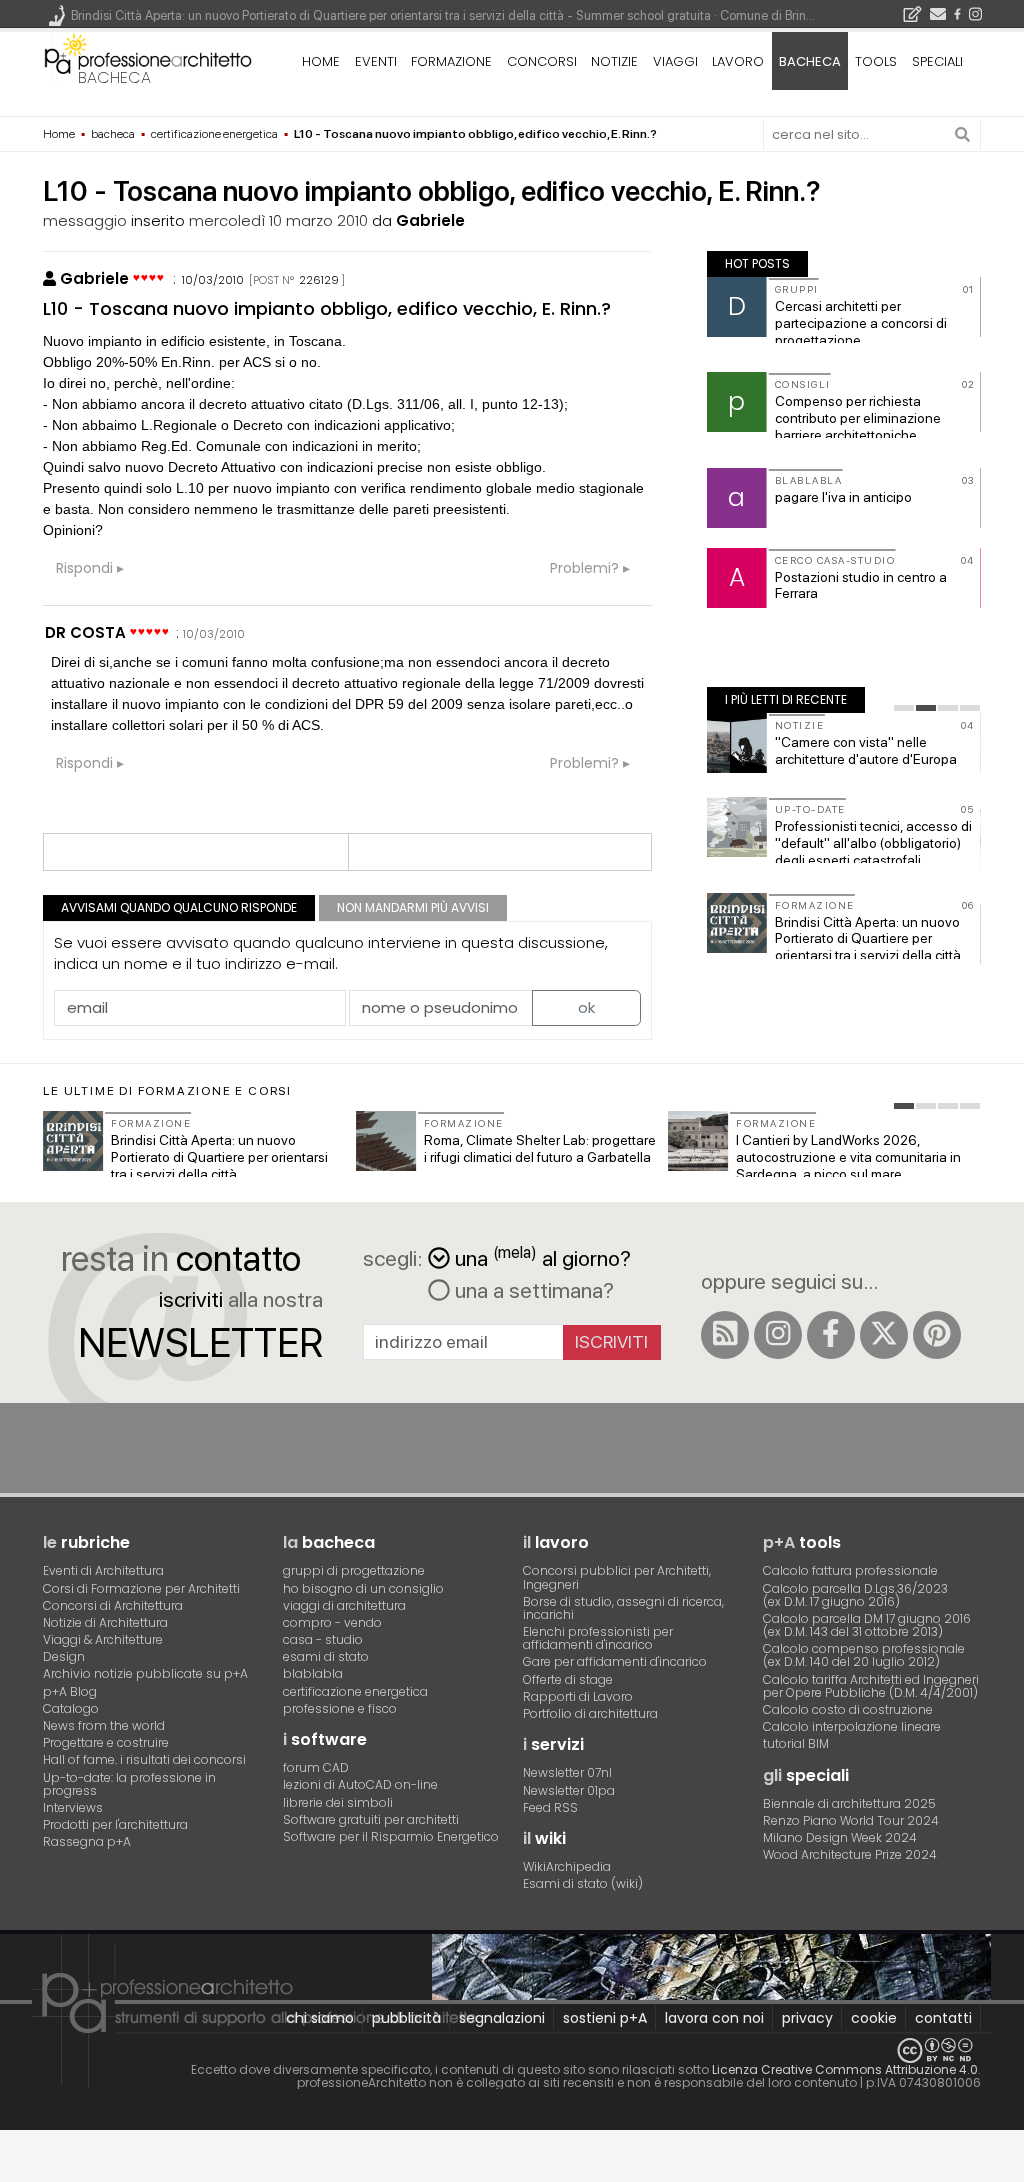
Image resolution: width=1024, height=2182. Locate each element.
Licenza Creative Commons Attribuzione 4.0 (845, 2069)
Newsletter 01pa (569, 1790)
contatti (943, 2018)
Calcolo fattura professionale (850, 1570)
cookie (874, 2018)
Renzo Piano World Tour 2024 (851, 1820)
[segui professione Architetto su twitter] (884, 1335)
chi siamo (320, 2018)
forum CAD (316, 1767)
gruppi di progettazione (354, 1570)
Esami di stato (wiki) (583, 1883)
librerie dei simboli (338, 1802)
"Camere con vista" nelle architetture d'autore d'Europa (866, 750)
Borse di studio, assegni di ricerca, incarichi (623, 1608)
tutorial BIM (796, 1743)
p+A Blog (70, 1691)
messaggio (85, 220)
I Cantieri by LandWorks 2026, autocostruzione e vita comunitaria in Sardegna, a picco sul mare (848, 1157)
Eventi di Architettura (103, 1570)
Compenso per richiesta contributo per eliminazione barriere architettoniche (858, 418)
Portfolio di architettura (590, 1713)
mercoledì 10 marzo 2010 (278, 220)
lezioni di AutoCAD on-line (360, 1784)
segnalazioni (502, 2018)
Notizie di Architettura (105, 1622)
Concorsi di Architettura (113, 1605)
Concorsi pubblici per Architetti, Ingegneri (617, 1577)
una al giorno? (543, 1256)
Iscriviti (611, 1341)
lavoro (738, 61)
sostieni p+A (605, 2018)
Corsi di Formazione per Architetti (141, 1588)
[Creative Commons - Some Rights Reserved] (512, 2050)
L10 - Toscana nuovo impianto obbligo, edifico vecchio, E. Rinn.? (327, 308)
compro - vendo (332, 1622)
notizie (614, 61)
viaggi (675, 61)
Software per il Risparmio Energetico (391, 1836)
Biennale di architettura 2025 (849, 1803)
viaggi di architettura (344, 1605)
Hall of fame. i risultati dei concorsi (144, 1759)
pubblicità (406, 2018)
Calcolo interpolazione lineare (852, 1726)
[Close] (12, 2152)
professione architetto (148, 59)
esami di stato (326, 1656)
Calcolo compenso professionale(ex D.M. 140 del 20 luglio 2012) (864, 1655)
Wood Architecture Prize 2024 (850, 1854)
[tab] (904, 708)
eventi (376, 61)
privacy (807, 2018)
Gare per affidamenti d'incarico (615, 1661)
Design (64, 1656)
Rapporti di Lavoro (578, 1696)
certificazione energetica (355, 1691)
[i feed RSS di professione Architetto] (725, 1335)
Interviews (73, 1807)
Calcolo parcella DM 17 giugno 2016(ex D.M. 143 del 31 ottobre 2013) (867, 1625)
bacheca (114, 77)
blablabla (313, 1673)
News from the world (104, 1725)
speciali (937, 61)
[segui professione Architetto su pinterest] (937, 1335)
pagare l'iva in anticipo (843, 497)
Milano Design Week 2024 (840, 1837)
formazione (451, 61)
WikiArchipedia (567, 1866)
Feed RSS (550, 1807)
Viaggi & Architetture (103, 1639)
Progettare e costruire (106, 1742)
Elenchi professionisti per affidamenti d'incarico (598, 1638)
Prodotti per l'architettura (115, 1824)
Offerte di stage (568, 1679)
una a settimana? (532, 1290)
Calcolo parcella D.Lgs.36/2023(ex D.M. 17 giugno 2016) (855, 1595)
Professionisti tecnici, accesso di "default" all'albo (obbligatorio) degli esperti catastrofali (873, 843)
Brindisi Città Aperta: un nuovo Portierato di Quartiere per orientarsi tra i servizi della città (868, 939)
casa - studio (323, 1639)
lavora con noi (714, 2018)
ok (586, 1007)
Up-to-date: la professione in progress (129, 1784)
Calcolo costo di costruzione (848, 1709)
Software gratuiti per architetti (371, 1819)
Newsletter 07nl (567, 1772)
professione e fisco (340, 1708)
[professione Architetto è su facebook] (831, 1335)
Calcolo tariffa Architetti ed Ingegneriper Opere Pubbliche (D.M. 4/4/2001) (871, 1686)
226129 (319, 280)
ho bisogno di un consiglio (363, 1588)
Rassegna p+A (87, 1841)
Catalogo (71, 1708)
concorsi (542, 61)
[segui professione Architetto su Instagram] (778, 1335)
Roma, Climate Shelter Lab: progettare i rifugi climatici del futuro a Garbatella (540, 1148)
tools (876, 61)
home (321, 61)
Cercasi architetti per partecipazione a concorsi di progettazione (861, 323)
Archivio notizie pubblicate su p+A (145, 1673)
